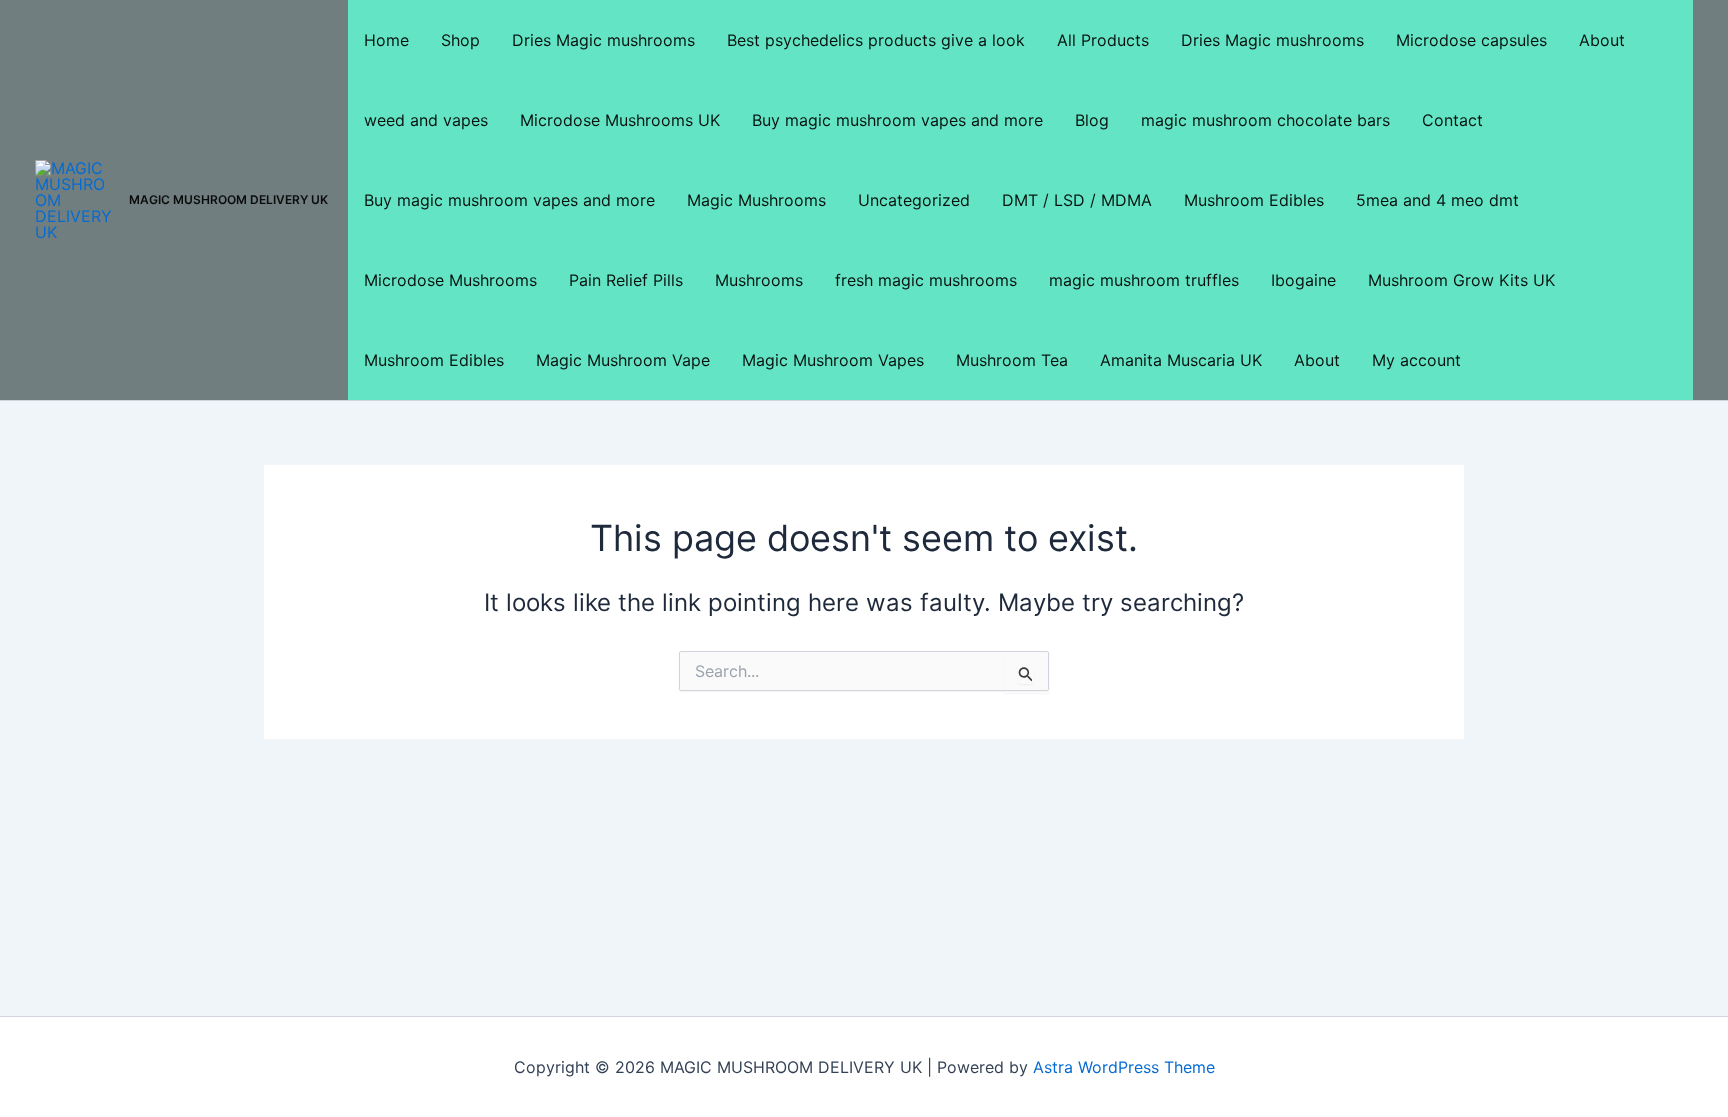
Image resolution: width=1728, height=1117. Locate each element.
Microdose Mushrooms (450, 280)
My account (1416, 360)
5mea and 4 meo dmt (1437, 200)
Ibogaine (1303, 280)
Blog (1092, 120)
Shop (460, 40)
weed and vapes (426, 120)
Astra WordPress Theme (1124, 1067)
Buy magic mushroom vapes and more (897, 120)
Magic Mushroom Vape (623, 360)
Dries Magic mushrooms (603, 40)
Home (386, 40)
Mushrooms (759, 280)
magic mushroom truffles (1144, 280)
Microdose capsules (1471, 40)
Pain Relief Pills (626, 280)
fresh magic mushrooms (926, 280)
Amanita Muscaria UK (1181, 360)
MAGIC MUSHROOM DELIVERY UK (228, 199)
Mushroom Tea (1012, 360)
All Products (1103, 40)
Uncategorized (914, 200)
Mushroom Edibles (1254, 200)
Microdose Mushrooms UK (620, 120)
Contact (1452, 120)
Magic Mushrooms (756, 200)
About (1602, 40)
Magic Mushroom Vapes (833, 360)
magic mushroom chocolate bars (1265, 120)
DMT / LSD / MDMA (1077, 200)
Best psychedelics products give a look (876, 40)
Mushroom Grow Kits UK (1461, 280)
